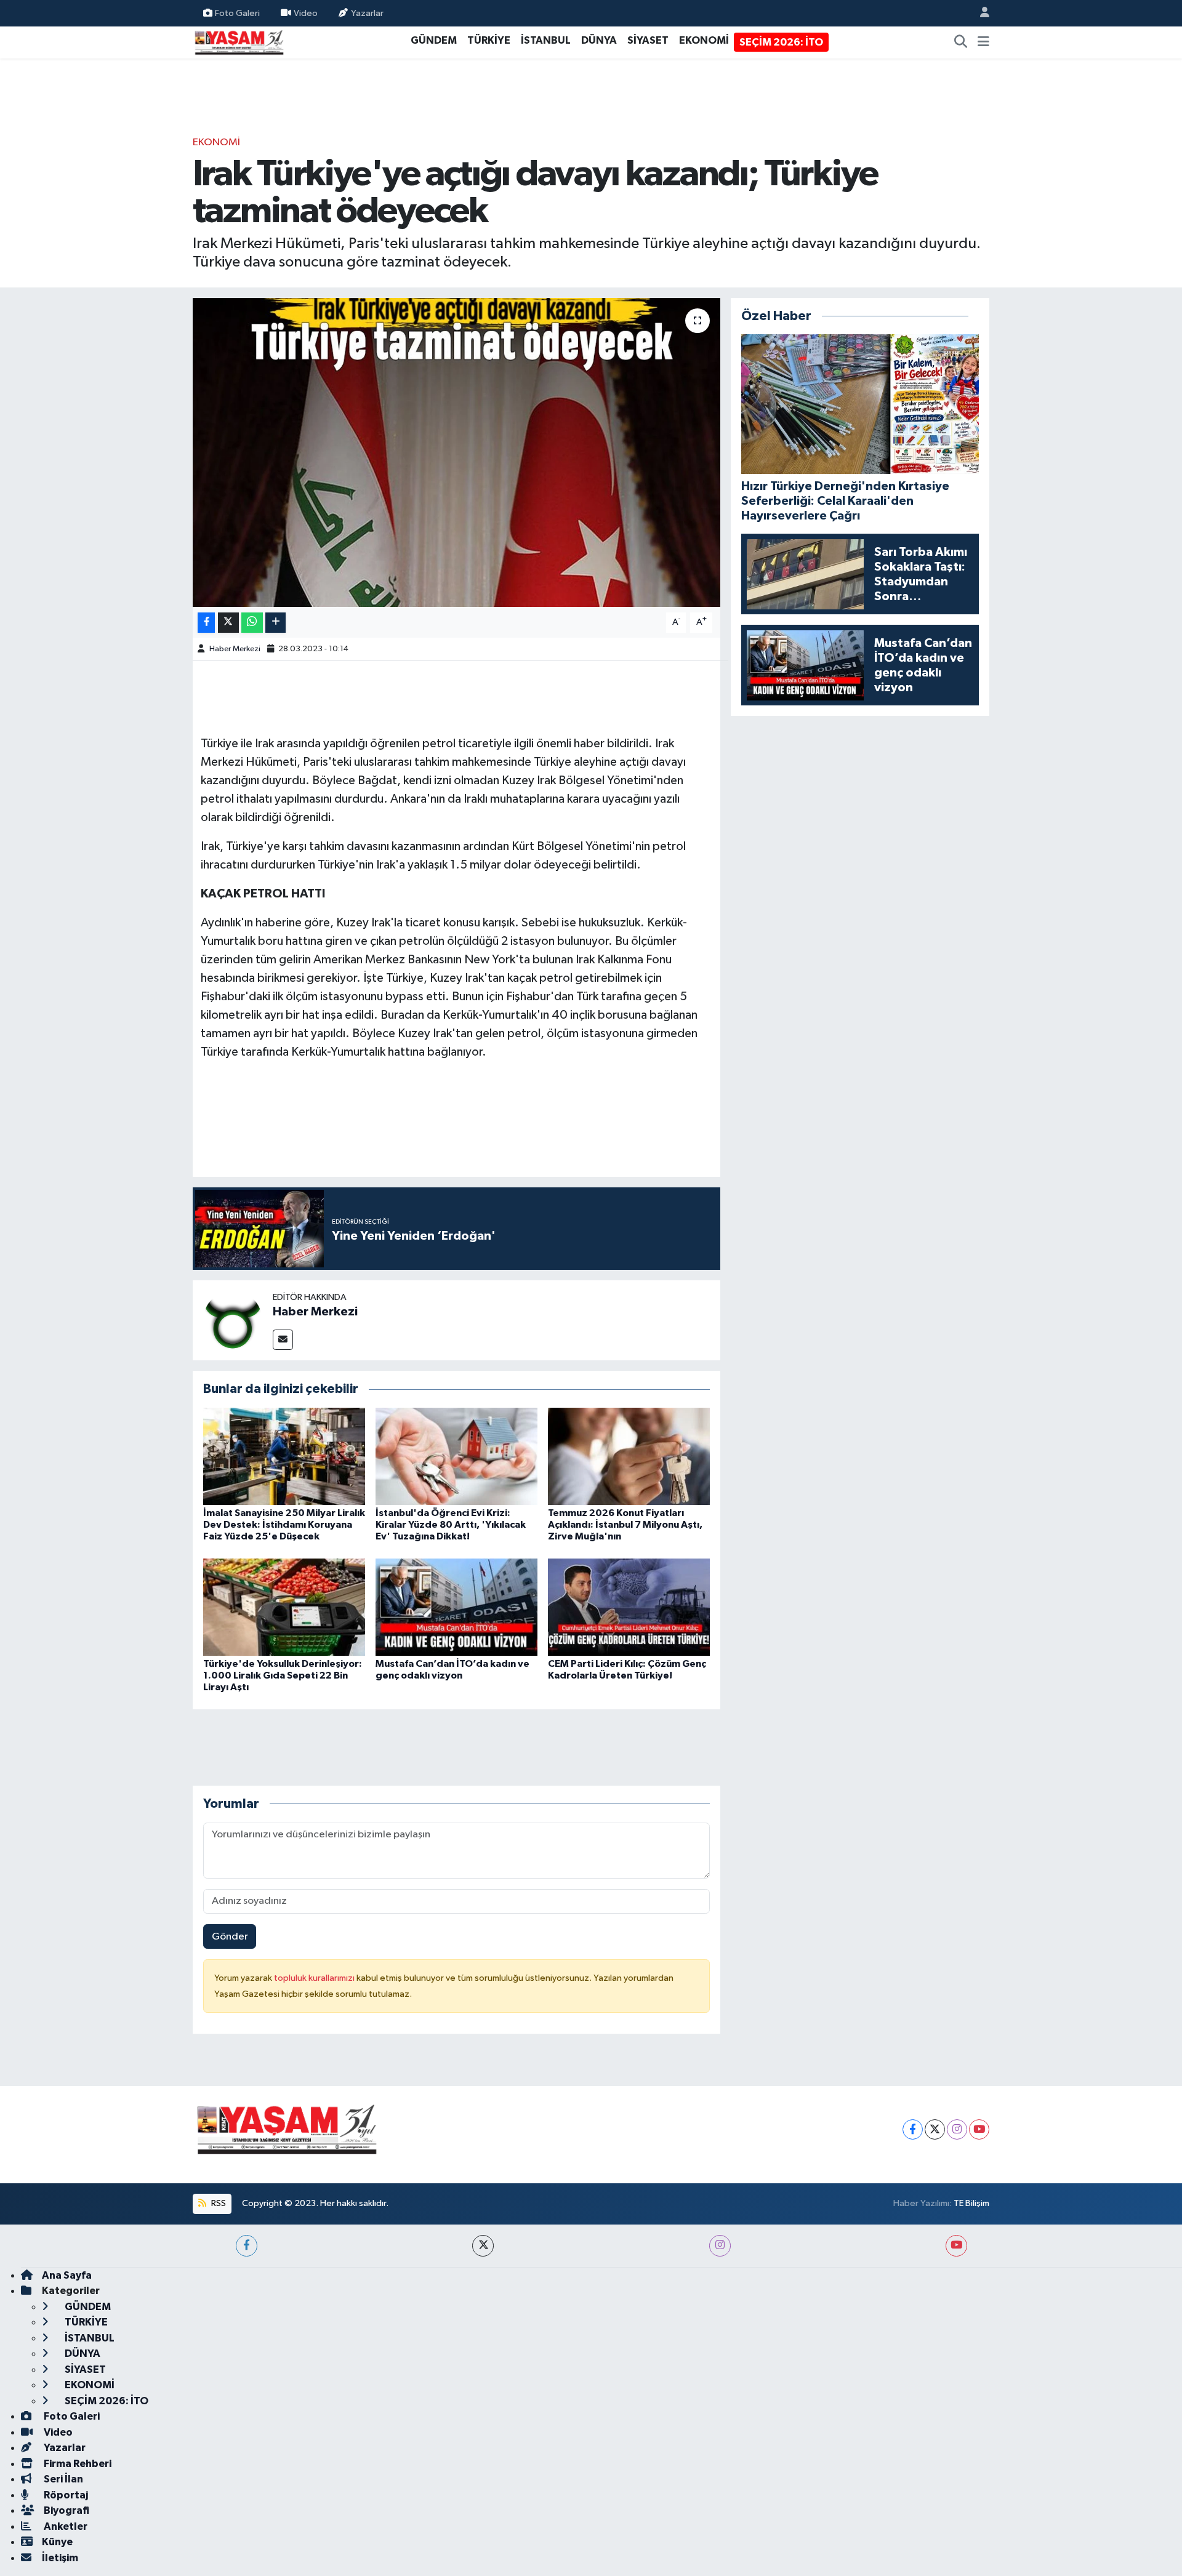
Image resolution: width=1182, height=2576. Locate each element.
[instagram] (720, 2246)
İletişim (60, 2558)
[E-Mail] (283, 1340)
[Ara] (961, 42)
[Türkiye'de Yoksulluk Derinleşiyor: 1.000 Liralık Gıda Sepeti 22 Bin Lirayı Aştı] (284, 1607)
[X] (935, 2129)
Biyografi (66, 2510)
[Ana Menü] (983, 42)
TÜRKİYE (489, 40)
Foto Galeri (237, 13)
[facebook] (247, 2246)
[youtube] (956, 2246)
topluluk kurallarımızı (315, 1978)
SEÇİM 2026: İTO (781, 42)
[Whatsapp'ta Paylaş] (252, 623)
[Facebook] (913, 2129)
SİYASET (648, 40)
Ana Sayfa (67, 2275)
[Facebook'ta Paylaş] (206, 623)
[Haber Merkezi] (233, 1320)
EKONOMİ (704, 40)
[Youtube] (979, 2129)
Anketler (65, 2526)
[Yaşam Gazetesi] (239, 42)
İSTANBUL (546, 40)
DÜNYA (599, 40)
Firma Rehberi (77, 2464)
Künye (57, 2542)
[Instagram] (957, 2129)
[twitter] (483, 2246)
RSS (218, 2203)
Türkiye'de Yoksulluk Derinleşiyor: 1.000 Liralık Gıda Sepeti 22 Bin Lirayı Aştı (283, 1675)
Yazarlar (367, 13)
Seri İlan (62, 2479)
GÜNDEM (434, 40)
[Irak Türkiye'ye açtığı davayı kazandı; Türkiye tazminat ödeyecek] (456, 452)
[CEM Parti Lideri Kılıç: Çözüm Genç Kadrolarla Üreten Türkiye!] (629, 1607)
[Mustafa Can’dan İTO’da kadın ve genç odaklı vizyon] (456, 1607)
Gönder (230, 1937)
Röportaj (65, 2495)
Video (306, 13)
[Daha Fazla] (275, 623)
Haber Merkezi (235, 649)
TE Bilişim (971, 2203)
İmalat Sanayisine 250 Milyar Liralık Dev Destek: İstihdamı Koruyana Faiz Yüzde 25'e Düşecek (284, 1525)
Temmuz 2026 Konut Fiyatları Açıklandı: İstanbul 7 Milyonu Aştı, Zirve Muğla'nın (625, 1525)
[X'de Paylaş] (228, 623)
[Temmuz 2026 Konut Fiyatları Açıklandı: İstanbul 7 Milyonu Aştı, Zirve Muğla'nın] (629, 1456)
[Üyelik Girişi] (979, 13)
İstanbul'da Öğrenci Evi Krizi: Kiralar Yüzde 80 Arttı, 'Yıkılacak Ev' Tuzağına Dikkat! (451, 1525)
